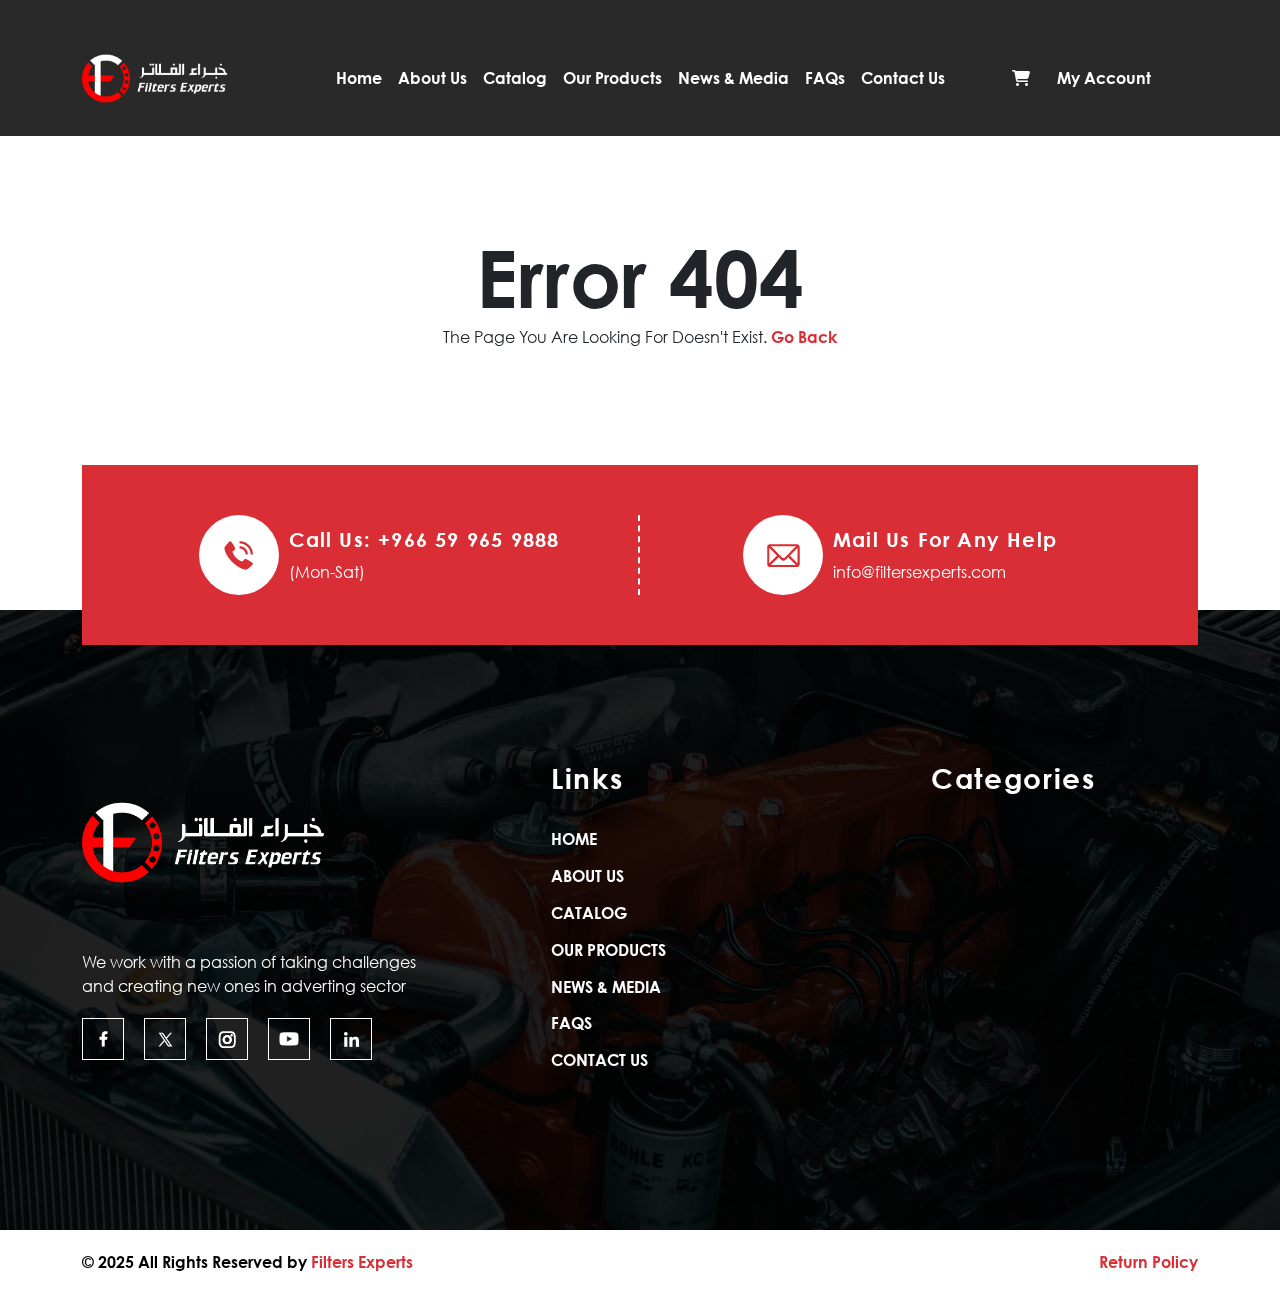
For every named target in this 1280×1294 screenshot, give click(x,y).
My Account (1104, 78)
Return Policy (1148, 1262)
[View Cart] (1021, 78)
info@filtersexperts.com (919, 572)
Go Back (804, 337)
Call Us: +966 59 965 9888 (424, 539)
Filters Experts (362, 1262)
